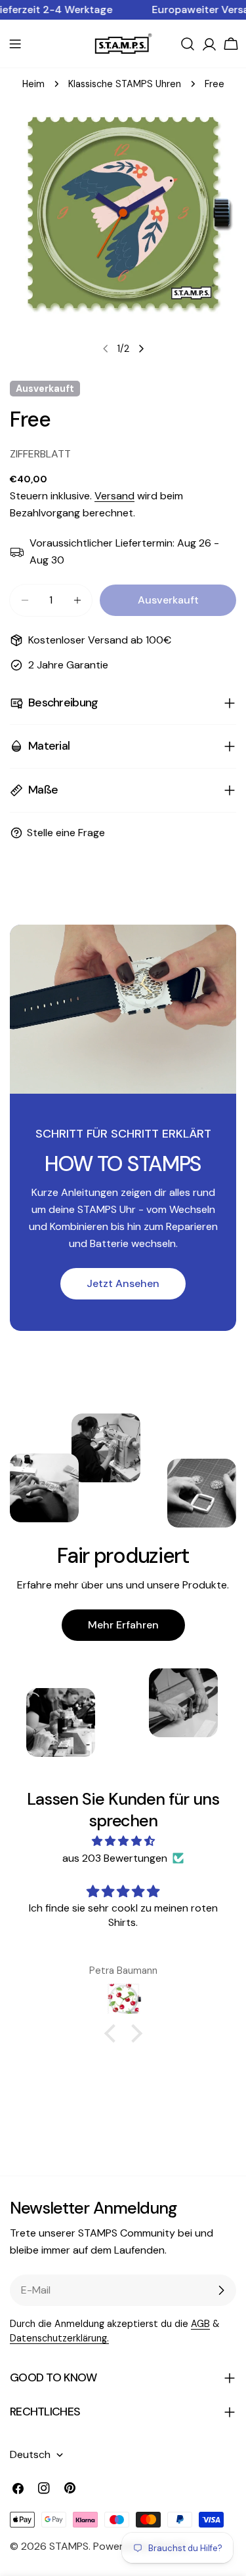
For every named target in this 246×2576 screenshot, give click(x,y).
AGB (200, 2324)
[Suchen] (188, 44)
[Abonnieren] (221, 2290)
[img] (123, 1841)
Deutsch (30, 2454)
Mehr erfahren (123, 1625)
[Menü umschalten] (15, 44)
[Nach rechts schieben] (141, 349)
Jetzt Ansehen (123, 1283)
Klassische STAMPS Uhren (125, 84)
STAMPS (69, 2546)
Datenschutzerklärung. (59, 2338)
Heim (33, 84)
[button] (113, 2033)
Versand (114, 496)
